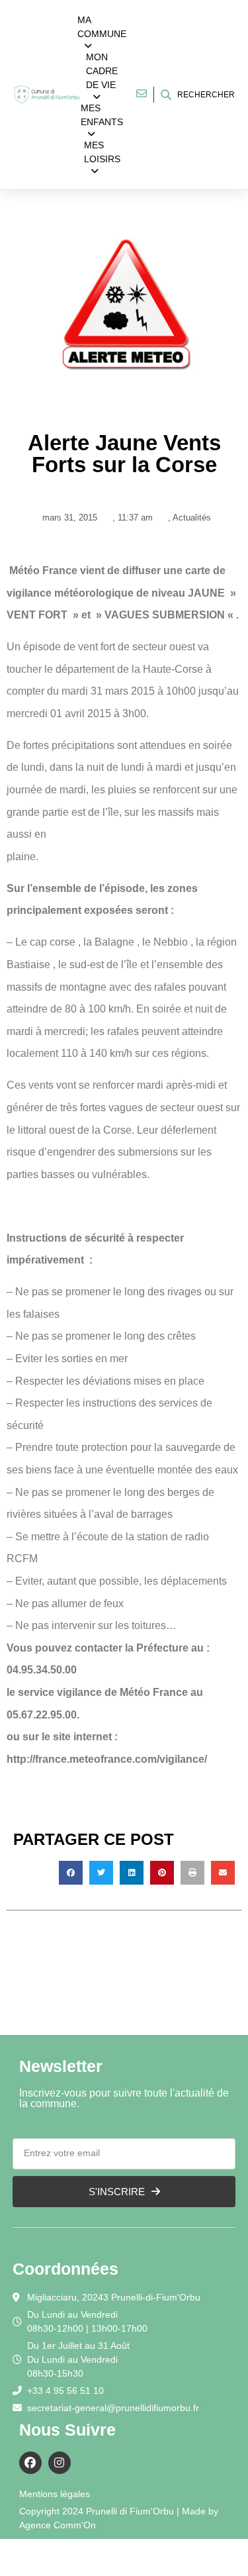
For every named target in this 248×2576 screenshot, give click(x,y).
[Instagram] (60, 2463)
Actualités (192, 518)
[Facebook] (30, 2463)
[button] (71, 1873)
